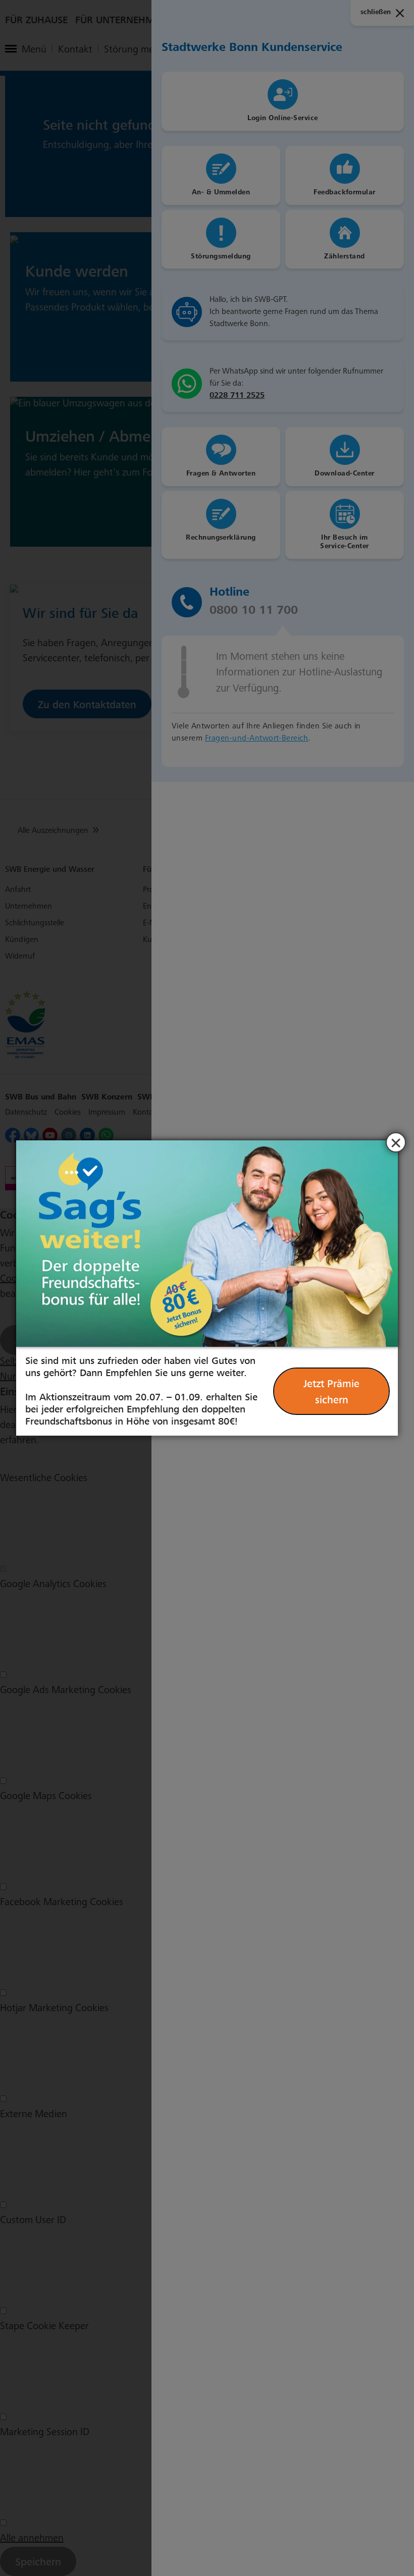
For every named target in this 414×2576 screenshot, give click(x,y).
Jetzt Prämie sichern (331, 1392)
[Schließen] (396, 1142)
